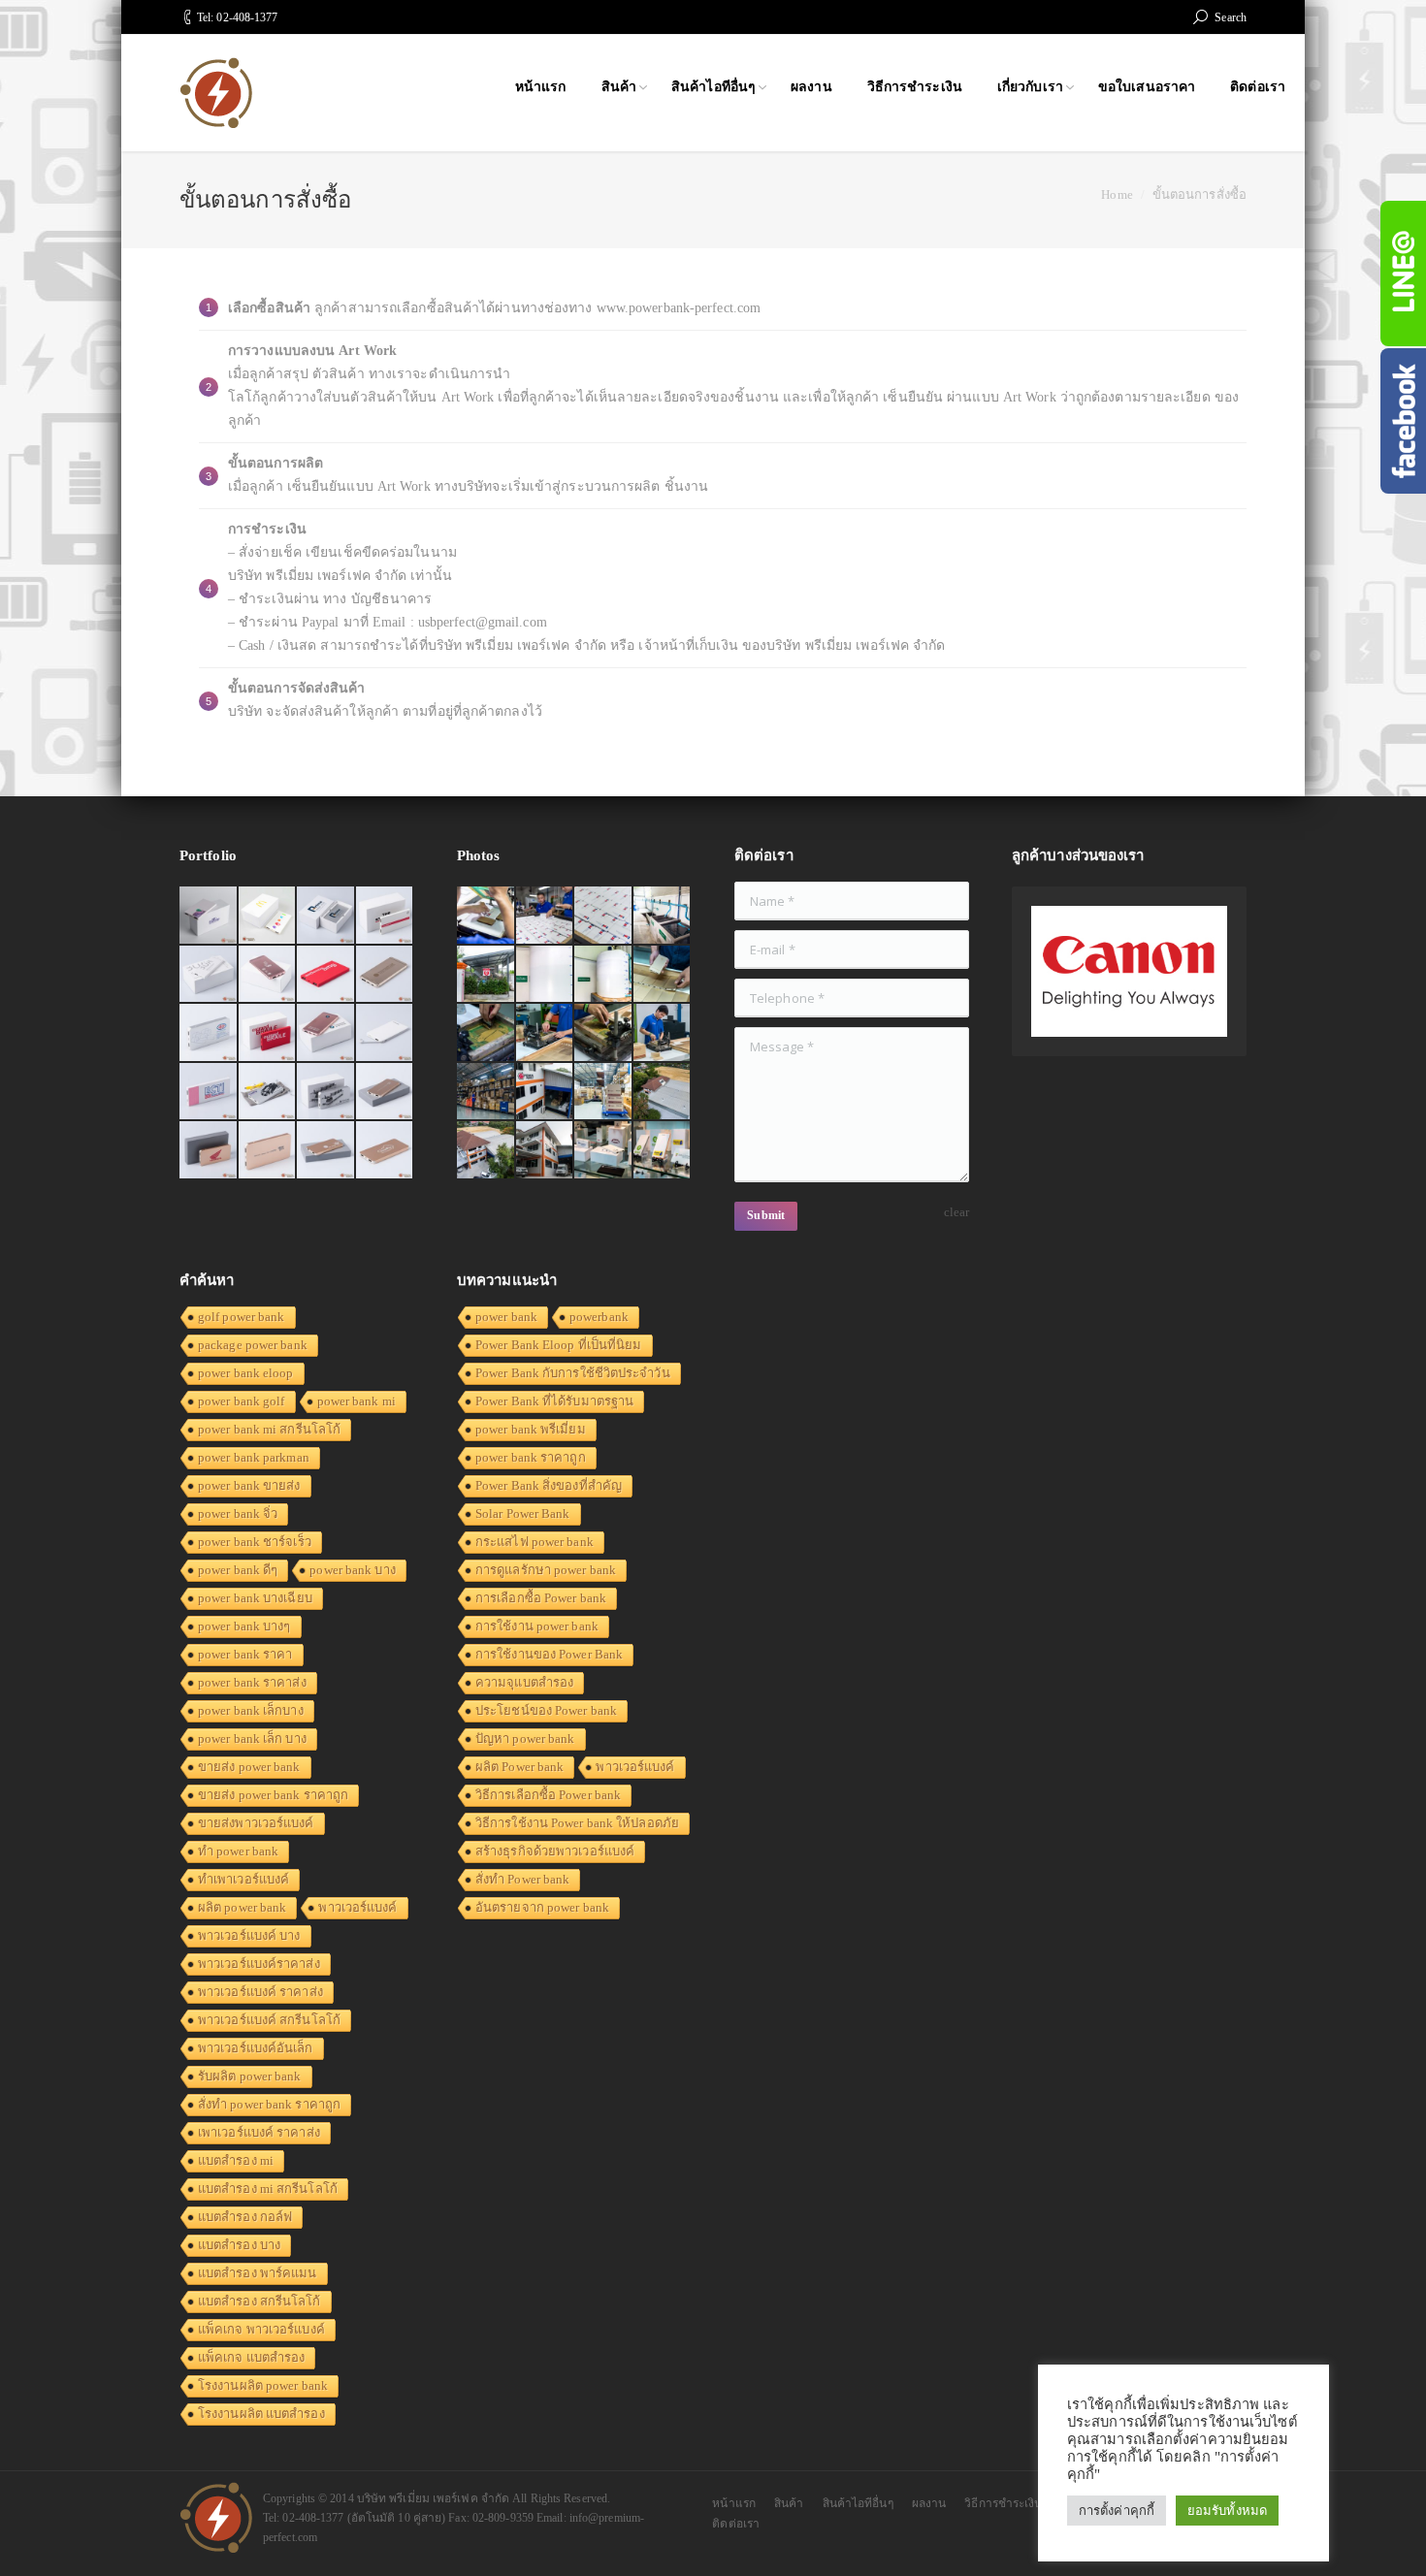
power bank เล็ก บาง (252, 1739)
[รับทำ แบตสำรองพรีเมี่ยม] (326, 1033)
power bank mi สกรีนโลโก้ (269, 1429)
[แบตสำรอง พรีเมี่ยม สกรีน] (268, 1151)
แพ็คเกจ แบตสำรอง (251, 2357)
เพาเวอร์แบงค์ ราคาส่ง (259, 2132)
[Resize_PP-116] (546, 1151)
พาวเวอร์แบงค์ (357, 1907)
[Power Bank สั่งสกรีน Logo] (209, 1033)
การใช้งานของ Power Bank (549, 1654)
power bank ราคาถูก (531, 1457)
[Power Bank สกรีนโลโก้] (386, 1151)
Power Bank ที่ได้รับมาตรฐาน (554, 1401)
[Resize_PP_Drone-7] (663, 1093)
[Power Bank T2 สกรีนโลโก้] (326, 1093)
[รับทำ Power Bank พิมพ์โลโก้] (268, 1033)
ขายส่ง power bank (249, 1767)
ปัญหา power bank (525, 1739)
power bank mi (356, 1401)
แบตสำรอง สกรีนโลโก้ (259, 2301)
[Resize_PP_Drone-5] (486, 1151)
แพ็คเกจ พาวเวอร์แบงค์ (261, 2329)
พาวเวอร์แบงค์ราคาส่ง (259, 1964)
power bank (506, 1317)
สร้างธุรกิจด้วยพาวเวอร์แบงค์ (555, 1851)
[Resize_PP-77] (604, 1151)
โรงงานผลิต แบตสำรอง (261, 2414)
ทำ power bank (238, 1851)
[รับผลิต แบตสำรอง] (209, 1093)
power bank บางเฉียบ (255, 1598)
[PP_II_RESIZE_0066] (663, 916)
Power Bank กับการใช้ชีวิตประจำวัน (573, 1373)
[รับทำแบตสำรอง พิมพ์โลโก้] (268, 975)
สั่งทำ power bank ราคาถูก (269, 2104)
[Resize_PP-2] (604, 1033)
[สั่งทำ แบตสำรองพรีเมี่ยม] (386, 975)
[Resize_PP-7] (663, 975)
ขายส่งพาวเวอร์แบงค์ (256, 1823)
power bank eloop (246, 1373)
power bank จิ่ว (238, 1513)
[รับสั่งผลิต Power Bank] (326, 916)
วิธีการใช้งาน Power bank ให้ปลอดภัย (577, 1823)
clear (957, 1212)
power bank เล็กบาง (251, 1710)
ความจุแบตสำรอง (524, 1682)
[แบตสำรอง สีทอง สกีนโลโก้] (326, 1151)
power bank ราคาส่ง (252, 1682)
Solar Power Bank (523, 1513)
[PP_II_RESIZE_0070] (604, 975)
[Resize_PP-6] (486, 1033)
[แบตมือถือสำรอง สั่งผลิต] (386, 1033)
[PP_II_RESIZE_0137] (546, 916)
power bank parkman (254, 1457)
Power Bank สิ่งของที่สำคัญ (549, 1485)
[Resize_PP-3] (546, 1033)
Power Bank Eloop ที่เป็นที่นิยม (559, 1345)
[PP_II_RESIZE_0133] (604, 916)
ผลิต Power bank (519, 1767)
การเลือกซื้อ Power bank (541, 1598)
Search (1231, 17)
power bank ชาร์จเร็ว (255, 1542)
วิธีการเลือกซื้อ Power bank (548, 1795)
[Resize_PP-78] (663, 1151)
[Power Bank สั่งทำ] (268, 916)
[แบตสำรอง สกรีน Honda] (209, 1151)
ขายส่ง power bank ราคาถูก (273, 1795)
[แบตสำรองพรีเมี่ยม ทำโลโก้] (268, 1093)
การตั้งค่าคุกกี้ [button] (1117, 2511)
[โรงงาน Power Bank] (386, 916)
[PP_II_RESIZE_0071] (546, 975)
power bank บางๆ (244, 1626)
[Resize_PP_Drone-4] (546, 1093)
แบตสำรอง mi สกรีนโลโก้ (268, 2189)
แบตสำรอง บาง (239, 2245)
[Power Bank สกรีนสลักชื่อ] (386, 1093)
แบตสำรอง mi (236, 2160)
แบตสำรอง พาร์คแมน (258, 2273)
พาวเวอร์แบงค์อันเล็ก (256, 2048)
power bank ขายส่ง (249, 1485)
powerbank (599, 1317)
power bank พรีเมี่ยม (531, 1429)
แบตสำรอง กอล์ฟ (245, 2217)
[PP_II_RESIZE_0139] (486, 916)
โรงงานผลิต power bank (263, 2385)
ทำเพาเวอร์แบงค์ (243, 1879)
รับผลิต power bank (250, 2076)
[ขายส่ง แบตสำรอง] (326, 975)
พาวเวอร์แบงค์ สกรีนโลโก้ (269, 2020)
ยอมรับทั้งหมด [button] (1227, 2511)
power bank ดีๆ (238, 1570)
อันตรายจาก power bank (542, 1907)
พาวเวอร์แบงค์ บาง (249, 1935)
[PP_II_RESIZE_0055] (486, 975)
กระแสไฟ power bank (535, 1542)
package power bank (253, 1345)
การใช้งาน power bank (537, 1626)
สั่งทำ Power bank (522, 1879)
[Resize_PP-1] (663, 1033)
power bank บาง (352, 1570)
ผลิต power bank (242, 1907)
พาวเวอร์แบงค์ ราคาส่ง (260, 1992)
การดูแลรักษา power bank (546, 1570)
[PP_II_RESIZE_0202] (604, 1093)
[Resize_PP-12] (486, 1093)
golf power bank (242, 1317)
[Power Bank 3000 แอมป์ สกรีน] (209, 975)
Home (1117, 194)
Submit (766, 1215)
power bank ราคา (245, 1654)
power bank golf (242, 1401)
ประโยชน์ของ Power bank (546, 1710)
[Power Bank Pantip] (209, 916)
